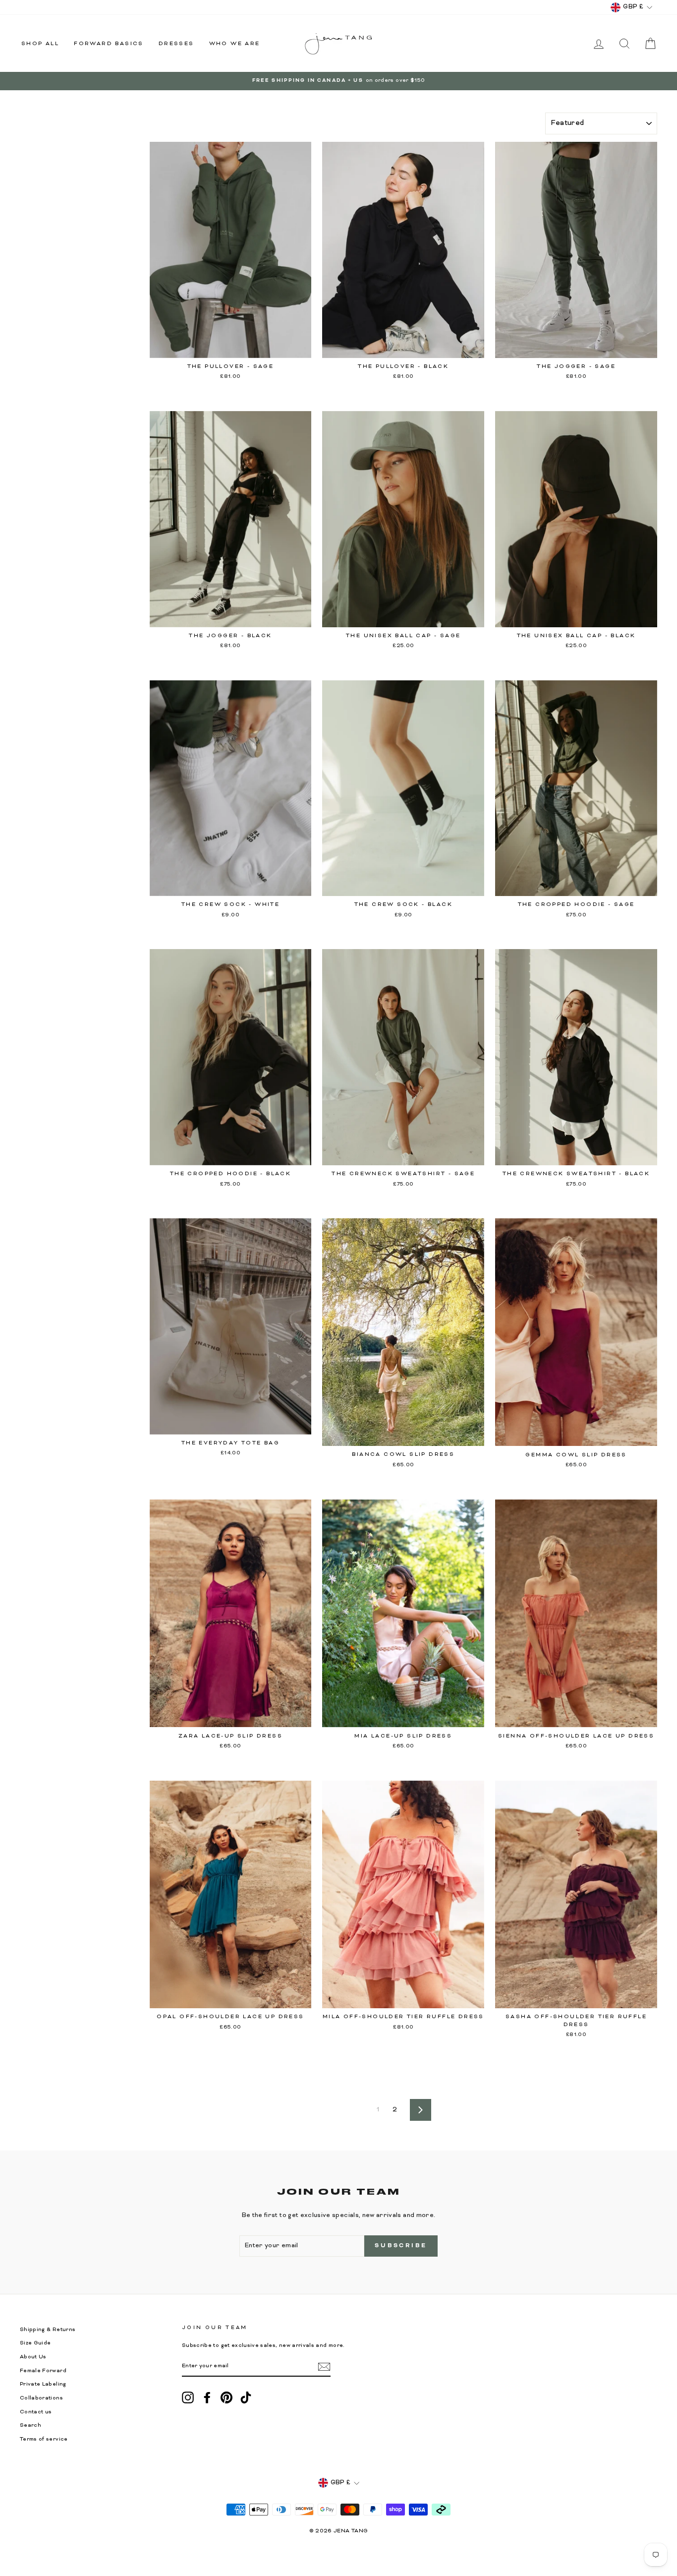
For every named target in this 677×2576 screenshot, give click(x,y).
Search (30, 2426)
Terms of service (44, 2439)
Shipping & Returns (48, 2330)
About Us (33, 2357)
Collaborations (41, 2398)
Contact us (36, 2412)
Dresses (176, 44)
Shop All (40, 44)
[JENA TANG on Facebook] (207, 2397)
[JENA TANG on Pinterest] (226, 2397)
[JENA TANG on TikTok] (246, 2397)
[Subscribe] (324, 2367)
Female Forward (43, 2371)
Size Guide (35, 2343)
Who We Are (235, 44)
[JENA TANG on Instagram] (188, 2397)
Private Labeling (43, 2384)
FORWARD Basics (109, 44)
